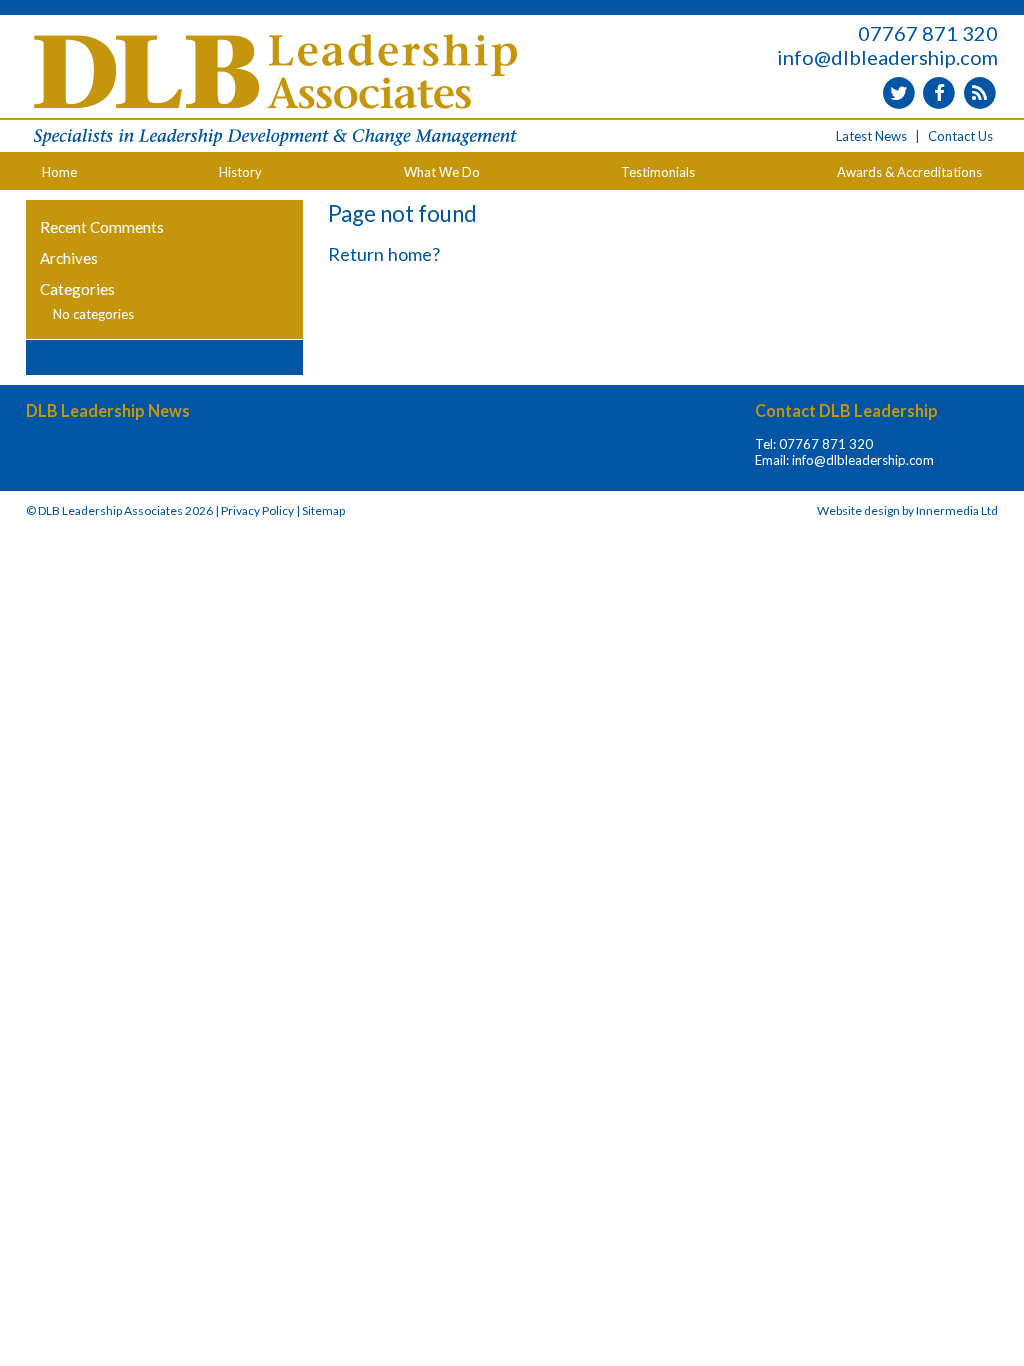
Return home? (384, 254)
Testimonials (658, 172)
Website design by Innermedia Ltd (907, 510)
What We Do (442, 172)
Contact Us (960, 136)
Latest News (871, 136)
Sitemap (323, 510)
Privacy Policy (257, 510)
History (240, 172)
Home (59, 172)
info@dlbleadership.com (887, 57)
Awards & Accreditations (909, 172)
